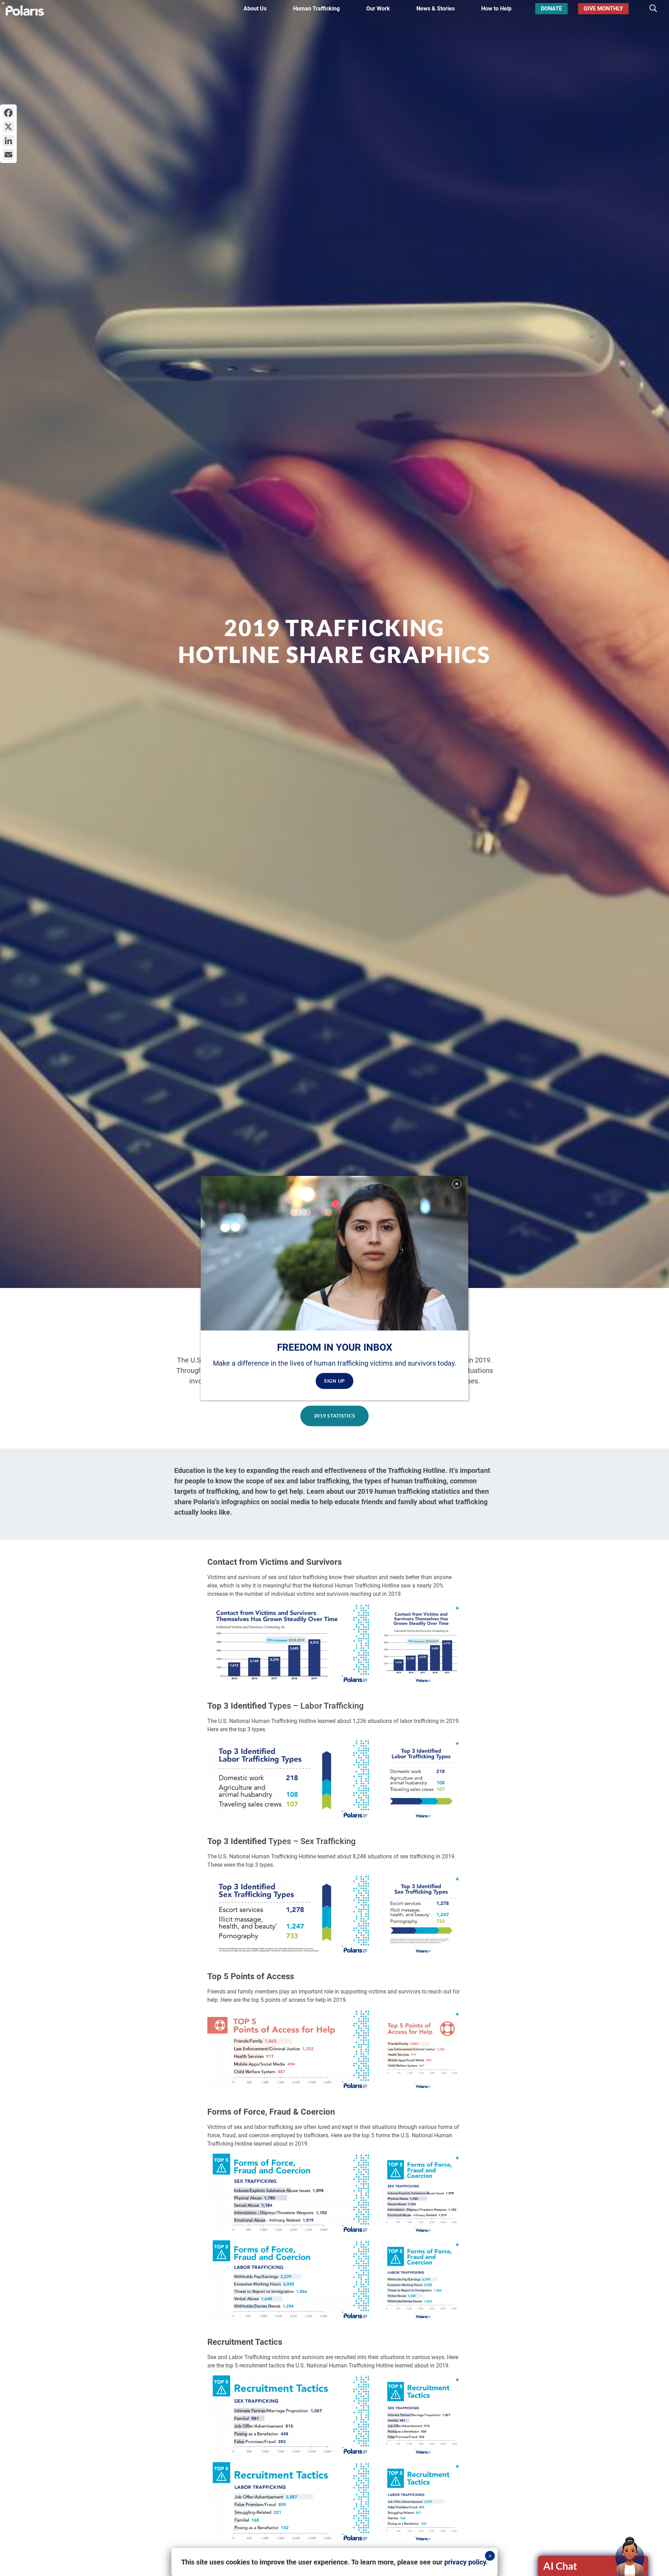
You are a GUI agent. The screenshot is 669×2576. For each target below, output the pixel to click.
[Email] (8, 155)
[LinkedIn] (8, 141)
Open (593, 2566)
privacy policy (465, 2562)
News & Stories (436, 9)
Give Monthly (603, 9)
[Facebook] (8, 113)
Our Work (378, 9)
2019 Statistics (335, 1416)
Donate (551, 9)
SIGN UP (334, 1381)
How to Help (496, 9)
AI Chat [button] (560, 2566)
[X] (8, 127)
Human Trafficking (316, 9)
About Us (255, 9)
